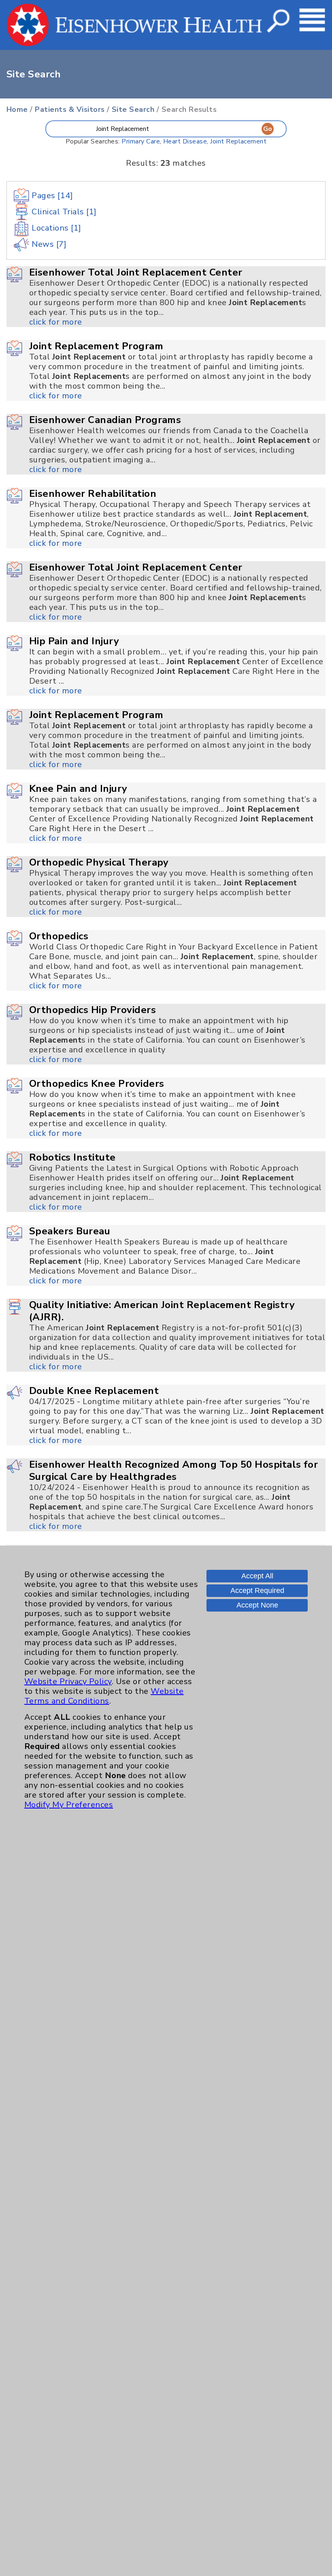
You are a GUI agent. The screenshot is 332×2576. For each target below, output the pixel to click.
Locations (55, 228)
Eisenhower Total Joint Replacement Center (136, 272)
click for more (56, 322)
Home (17, 109)
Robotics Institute (72, 1157)
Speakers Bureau (70, 1231)
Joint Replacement (238, 141)
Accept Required (257, 1590)
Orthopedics (59, 936)
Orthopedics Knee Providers (97, 1084)
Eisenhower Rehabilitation (93, 494)
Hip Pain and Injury (74, 641)
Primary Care (141, 141)
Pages (51, 196)
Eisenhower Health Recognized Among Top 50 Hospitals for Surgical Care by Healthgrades (173, 1471)
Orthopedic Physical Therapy (99, 862)
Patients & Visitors (70, 109)
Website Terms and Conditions (104, 1696)
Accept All (257, 1576)
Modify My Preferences (69, 1805)
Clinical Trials (63, 212)
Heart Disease (185, 141)
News (48, 244)
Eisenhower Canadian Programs (105, 420)
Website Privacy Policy (68, 1681)
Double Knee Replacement (94, 1391)
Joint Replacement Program (96, 346)
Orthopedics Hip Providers (93, 1010)
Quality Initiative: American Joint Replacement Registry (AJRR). (162, 1311)
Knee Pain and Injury (78, 789)
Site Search (133, 109)
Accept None (257, 1605)
